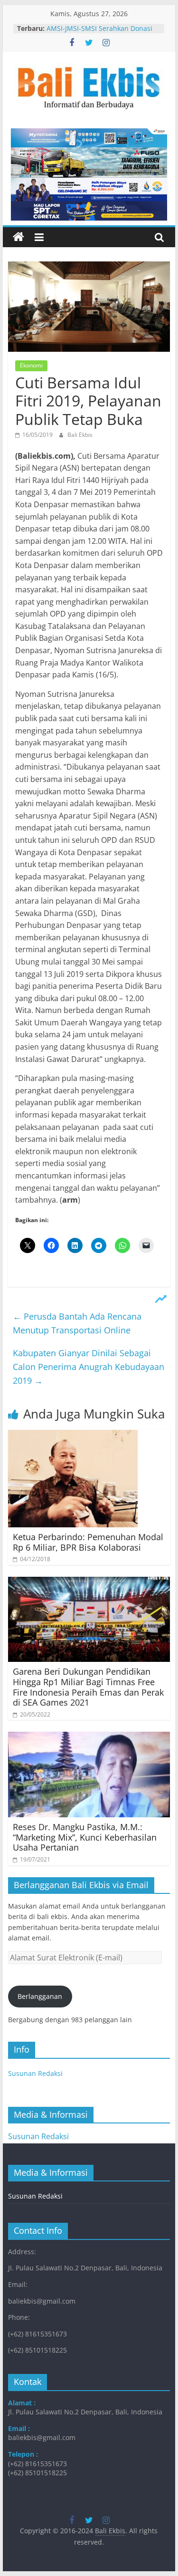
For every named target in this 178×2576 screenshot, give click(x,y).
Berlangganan (40, 1996)
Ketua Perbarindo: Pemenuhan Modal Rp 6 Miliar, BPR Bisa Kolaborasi (88, 1542)
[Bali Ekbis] (19, 237)
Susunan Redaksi (35, 2073)
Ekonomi (31, 365)
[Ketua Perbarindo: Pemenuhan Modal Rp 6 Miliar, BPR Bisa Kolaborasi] (73, 1436)
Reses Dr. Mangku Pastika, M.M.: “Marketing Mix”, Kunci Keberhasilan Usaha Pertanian (85, 1837)
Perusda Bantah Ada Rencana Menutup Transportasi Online (77, 1323)
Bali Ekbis (80, 435)
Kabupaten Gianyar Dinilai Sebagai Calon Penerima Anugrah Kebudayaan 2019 (89, 1367)
